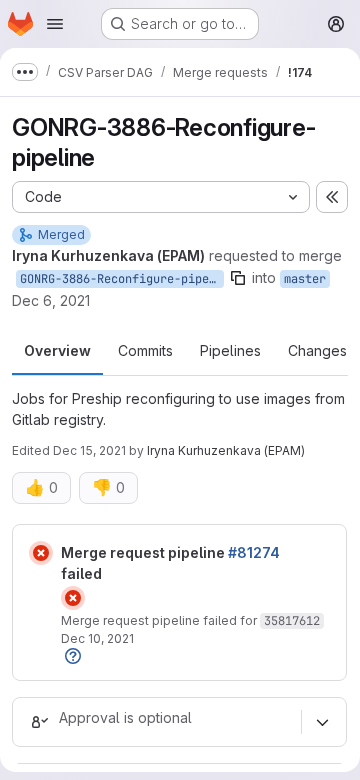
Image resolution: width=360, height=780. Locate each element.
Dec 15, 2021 (89, 450)
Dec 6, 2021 (51, 300)
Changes (317, 350)
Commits (145, 350)
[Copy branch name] (238, 278)
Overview (57, 350)
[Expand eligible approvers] (322, 722)
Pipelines (230, 350)
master (305, 279)
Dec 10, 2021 (97, 638)
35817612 (292, 621)
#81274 (254, 552)
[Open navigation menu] (55, 24)
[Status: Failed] (41, 553)
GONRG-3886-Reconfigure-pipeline (122, 279)
